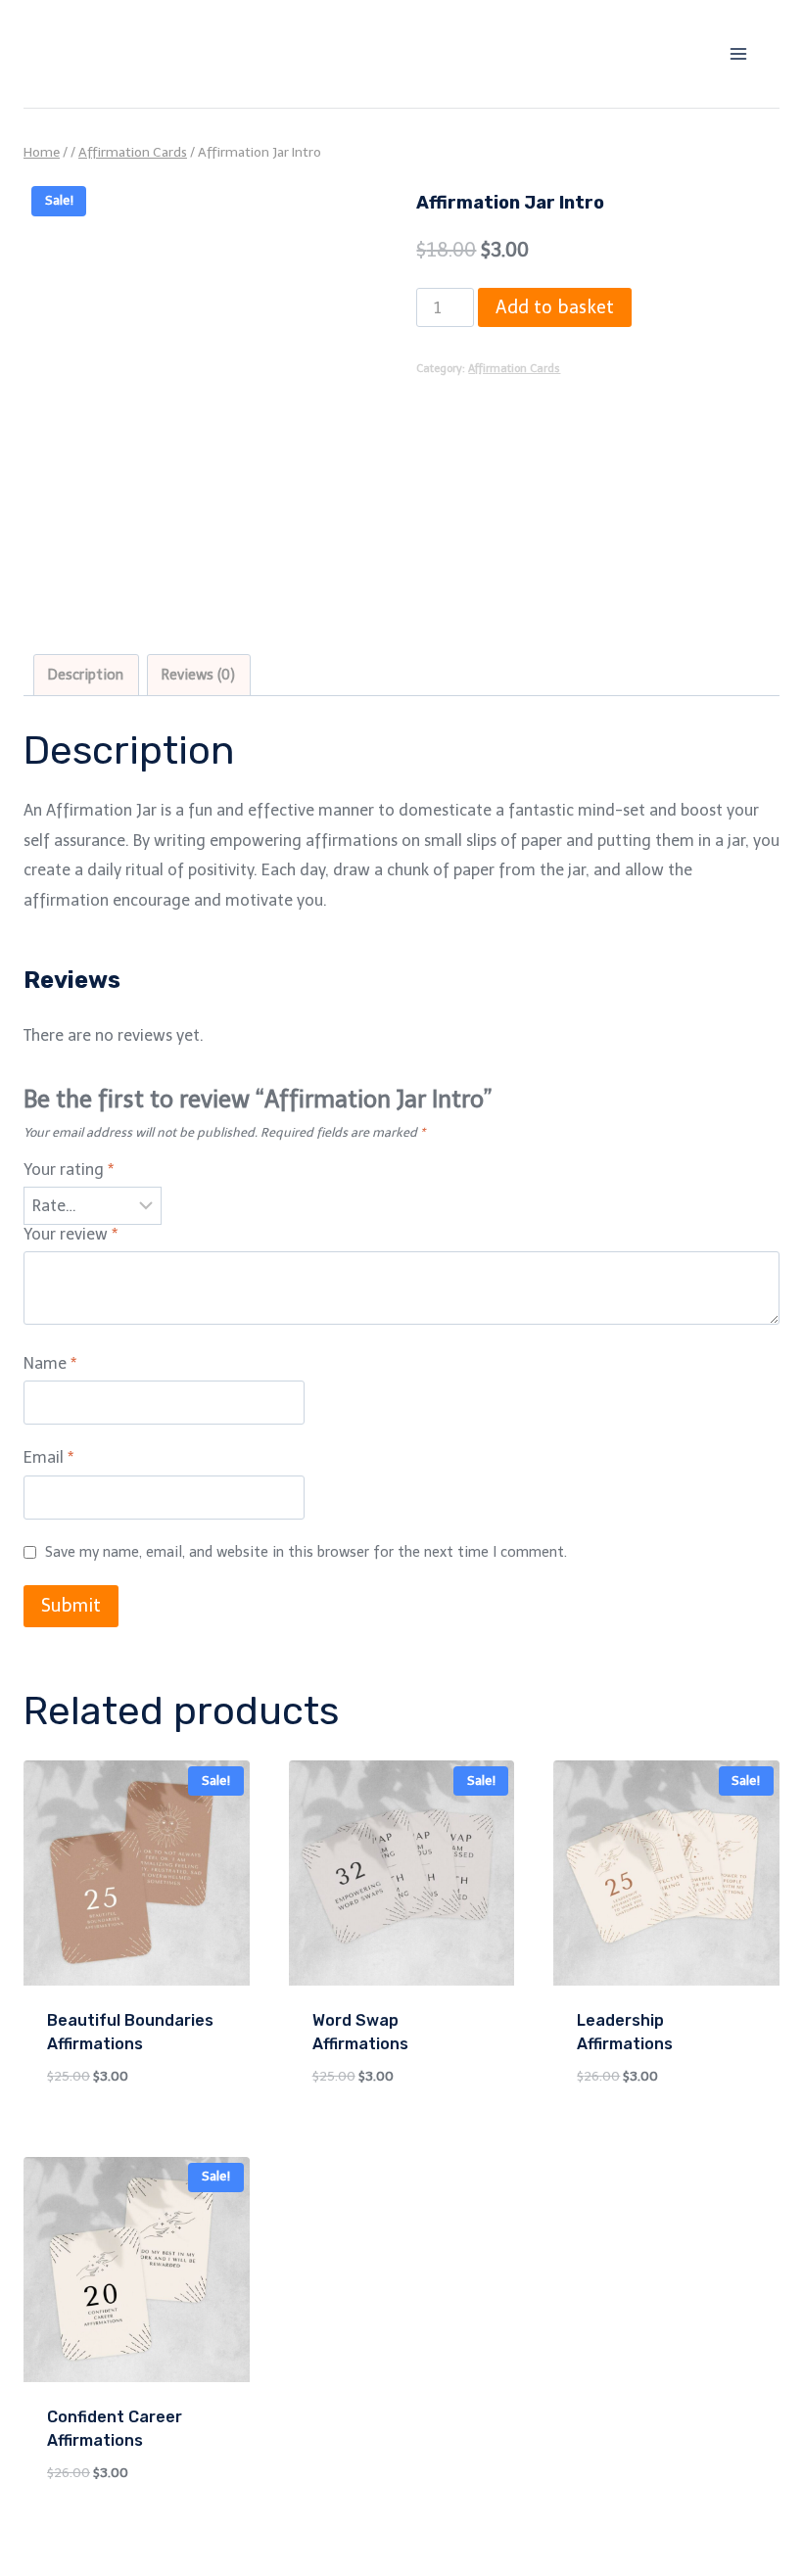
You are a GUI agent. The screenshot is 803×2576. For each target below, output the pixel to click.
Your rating (69, 1170)
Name (50, 1363)
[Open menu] (738, 53)
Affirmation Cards (514, 368)
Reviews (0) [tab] (198, 675)
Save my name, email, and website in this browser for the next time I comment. (306, 1552)
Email (48, 1457)
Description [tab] (86, 675)
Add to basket (555, 307)
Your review (71, 1234)
